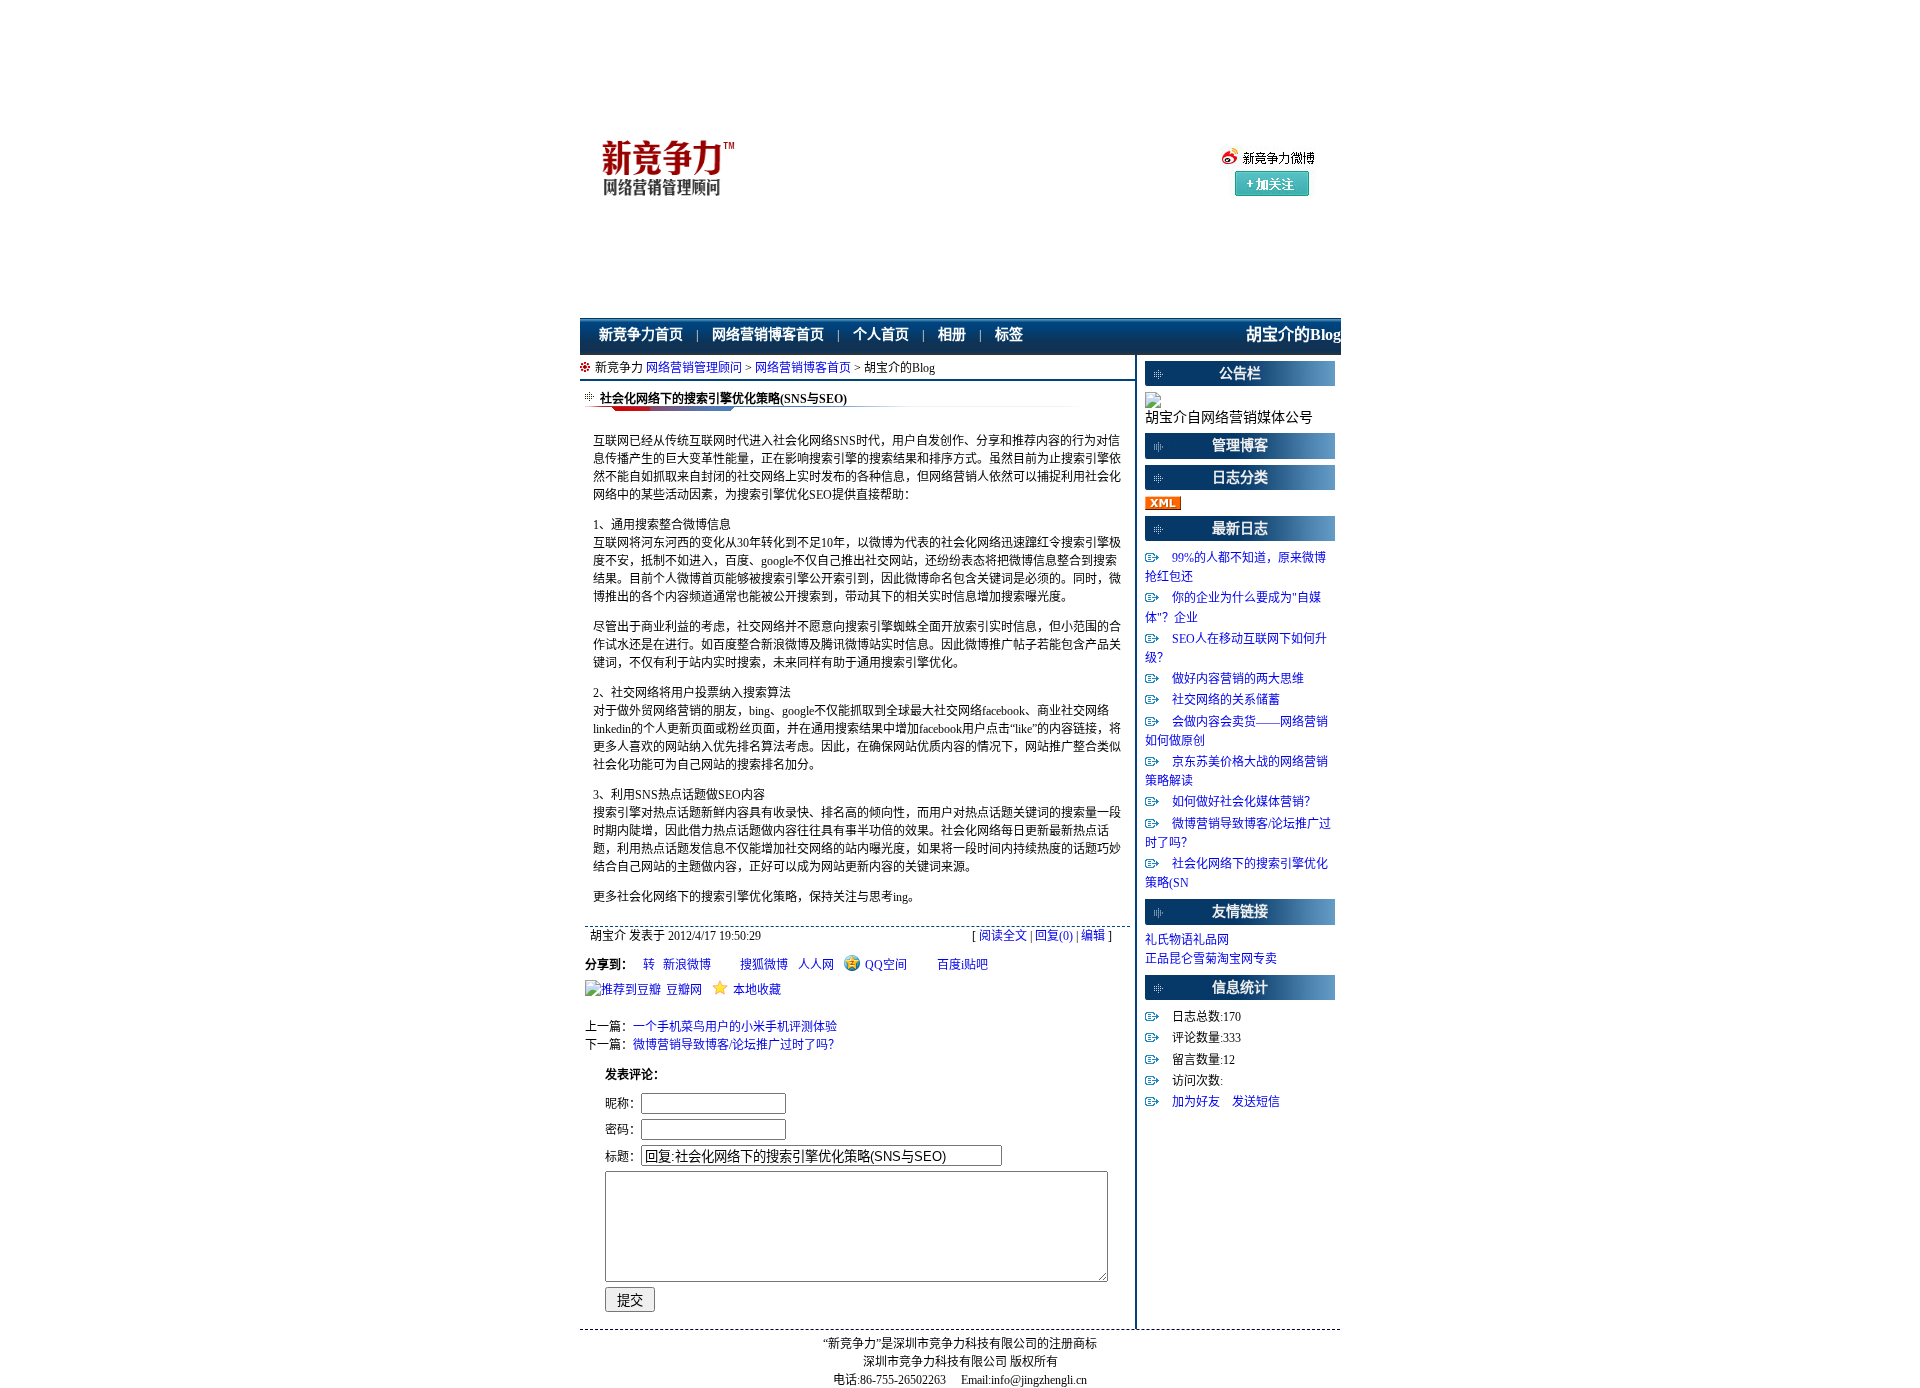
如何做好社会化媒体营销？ (1244, 802)
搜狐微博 (764, 965)
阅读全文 (1003, 936)
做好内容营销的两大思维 (1238, 679)
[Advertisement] (979, 174)
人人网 (816, 965)
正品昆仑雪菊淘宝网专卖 (1211, 959)
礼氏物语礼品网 (1187, 940)
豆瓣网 (684, 990)
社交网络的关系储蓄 (1226, 700)
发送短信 (1256, 1102)
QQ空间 (886, 965)
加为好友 (1196, 1102)
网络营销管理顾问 (694, 368)
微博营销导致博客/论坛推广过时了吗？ (736, 1045)
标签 (1009, 334)
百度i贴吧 (962, 965)
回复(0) (1054, 936)
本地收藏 (757, 990)
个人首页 (881, 334)
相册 (952, 334)
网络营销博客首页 (768, 334)
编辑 (1093, 936)
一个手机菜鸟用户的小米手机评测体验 (735, 1027)
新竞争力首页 (641, 334)
